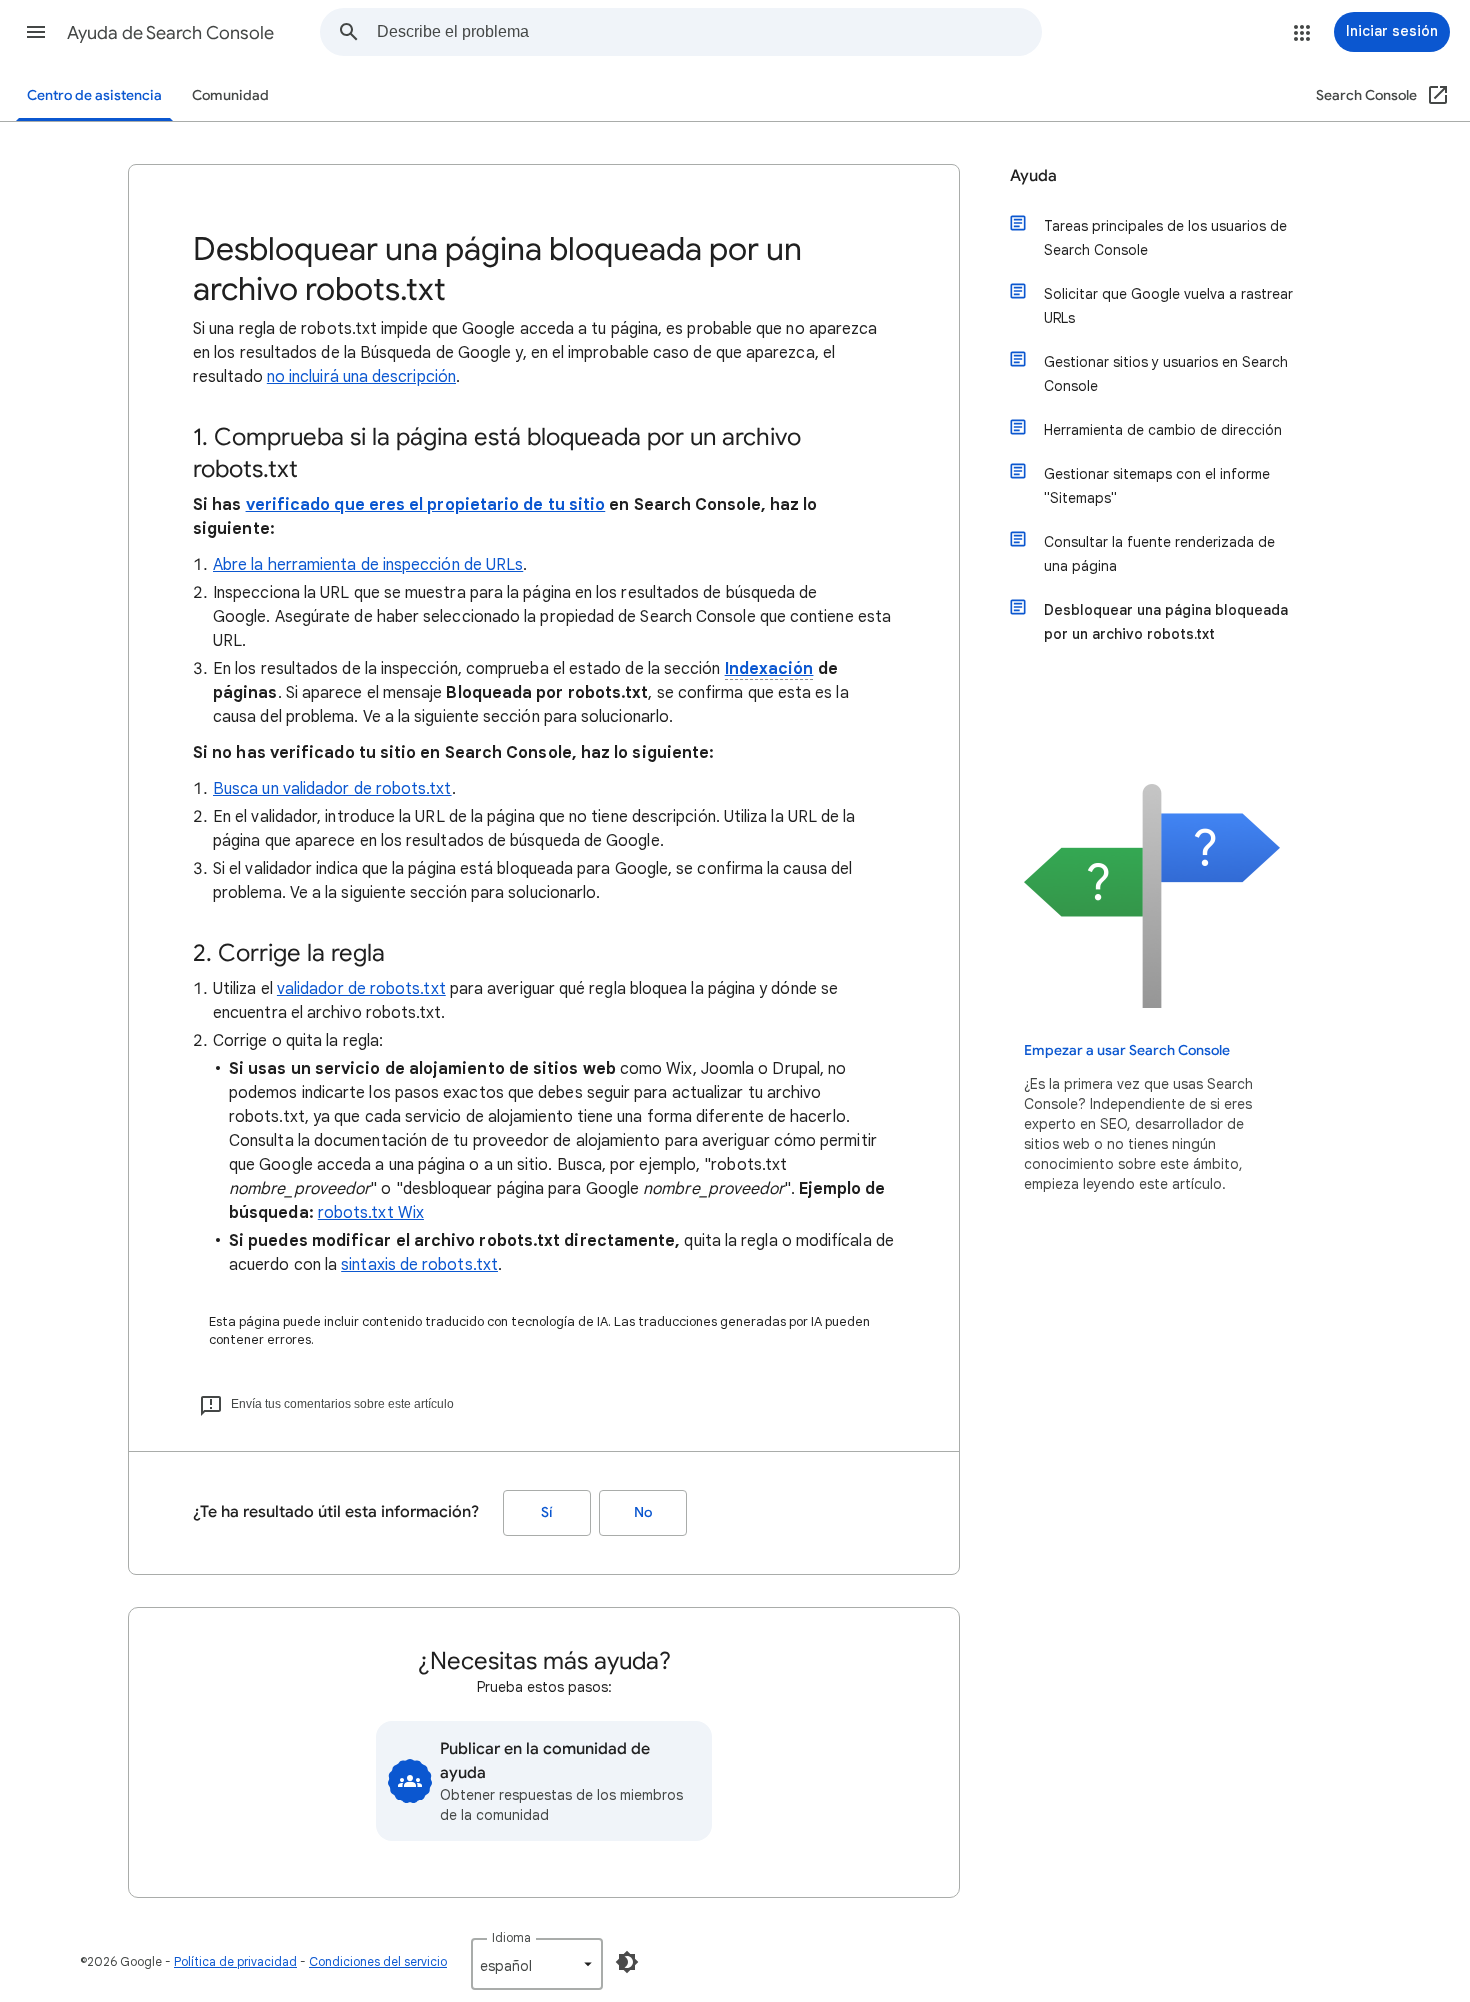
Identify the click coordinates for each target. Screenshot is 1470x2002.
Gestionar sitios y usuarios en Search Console (1166, 374)
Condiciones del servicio (378, 1961)
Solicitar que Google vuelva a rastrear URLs (1168, 306)
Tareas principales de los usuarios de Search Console (1165, 238)
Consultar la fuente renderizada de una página (1159, 554)
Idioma (511, 1937)
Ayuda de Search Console (170, 33)
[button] (36, 32)
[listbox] (537, 1964)
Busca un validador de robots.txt (332, 789)
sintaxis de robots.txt (419, 1265)
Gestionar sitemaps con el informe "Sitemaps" (1157, 486)
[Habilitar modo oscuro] (627, 1962)
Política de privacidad (235, 1961)
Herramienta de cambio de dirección (1163, 430)
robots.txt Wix (371, 1213)
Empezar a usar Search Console (1127, 1050)
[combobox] (709, 32)
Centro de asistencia (94, 95)
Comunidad (230, 95)
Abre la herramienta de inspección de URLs (368, 565)
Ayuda (1033, 176)
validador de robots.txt (361, 989)
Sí (547, 1512)
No (643, 1512)
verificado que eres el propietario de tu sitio (426, 505)
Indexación (769, 669)
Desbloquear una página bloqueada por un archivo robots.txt (1166, 622)
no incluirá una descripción (361, 377)
